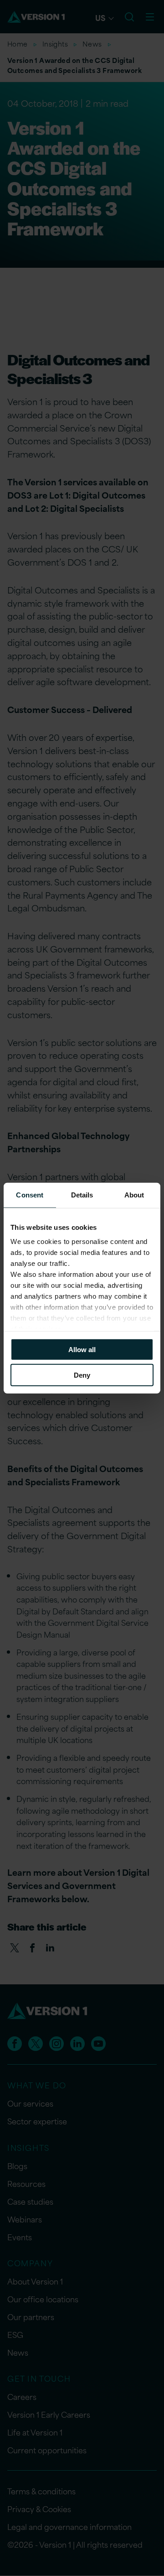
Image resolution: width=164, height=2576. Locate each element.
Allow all (82, 1349)
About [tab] (134, 1194)
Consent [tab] (30, 1194)
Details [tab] (82, 1194)
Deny (82, 1375)
